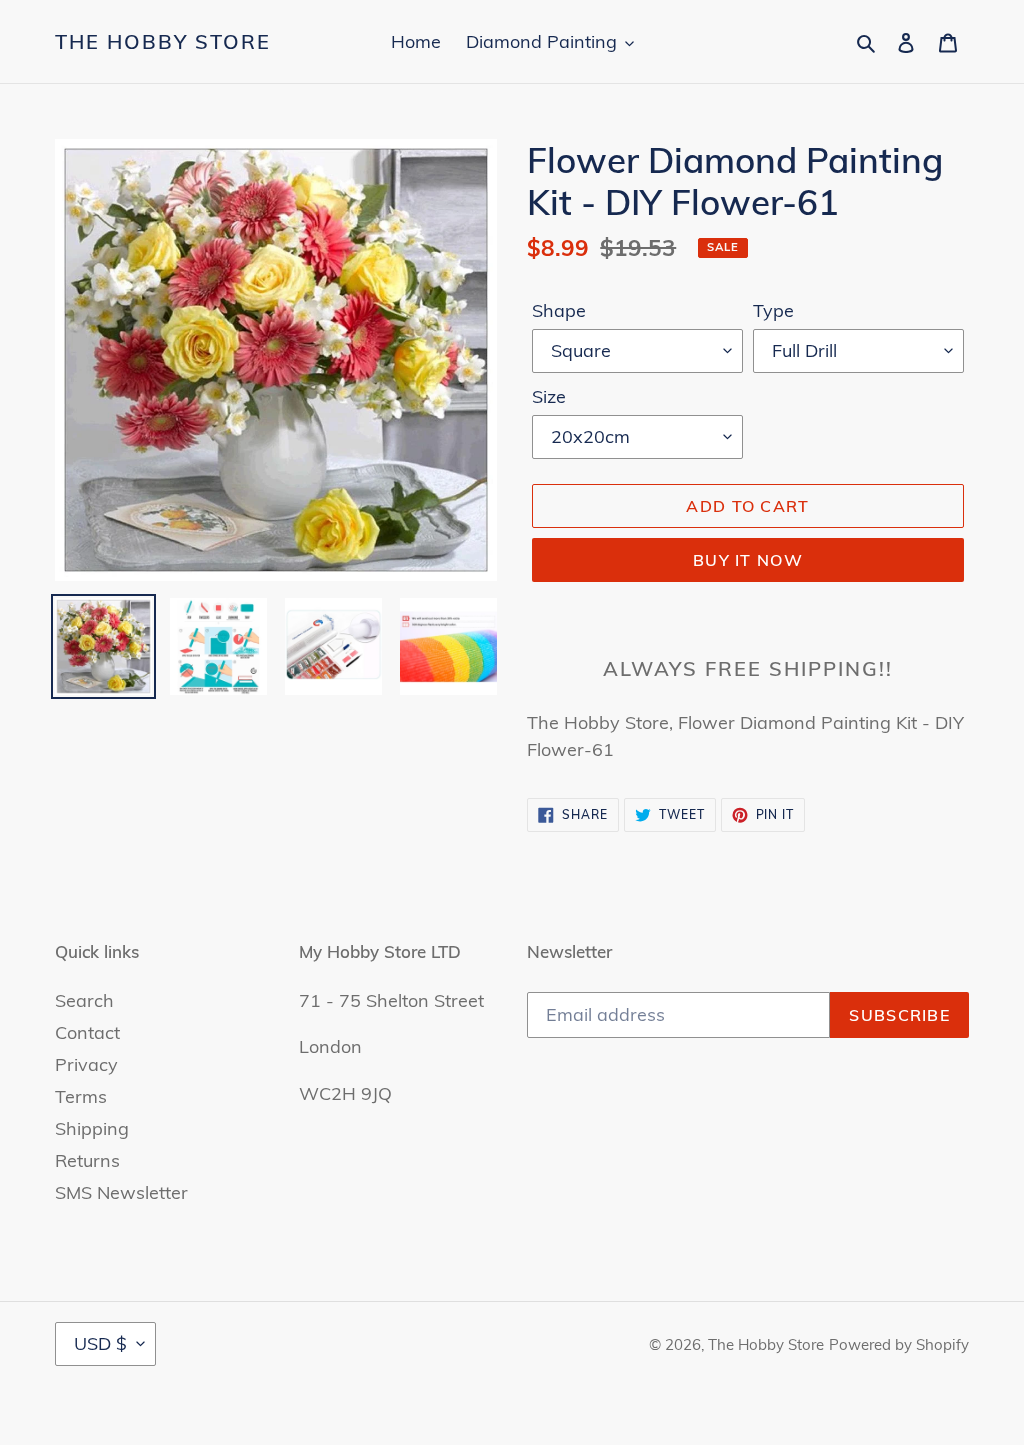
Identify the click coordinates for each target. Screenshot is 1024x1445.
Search (84, 1000)
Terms (81, 1096)
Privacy (86, 1064)
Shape (559, 310)
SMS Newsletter (121, 1192)
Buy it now (748, 560)
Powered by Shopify (899, 1344)
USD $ (100, 1343)
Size (549, 396)
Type (773, 310)
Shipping (92, 1128)
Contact (87, 1032)
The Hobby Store (163, 42)
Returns (87, 1160)
